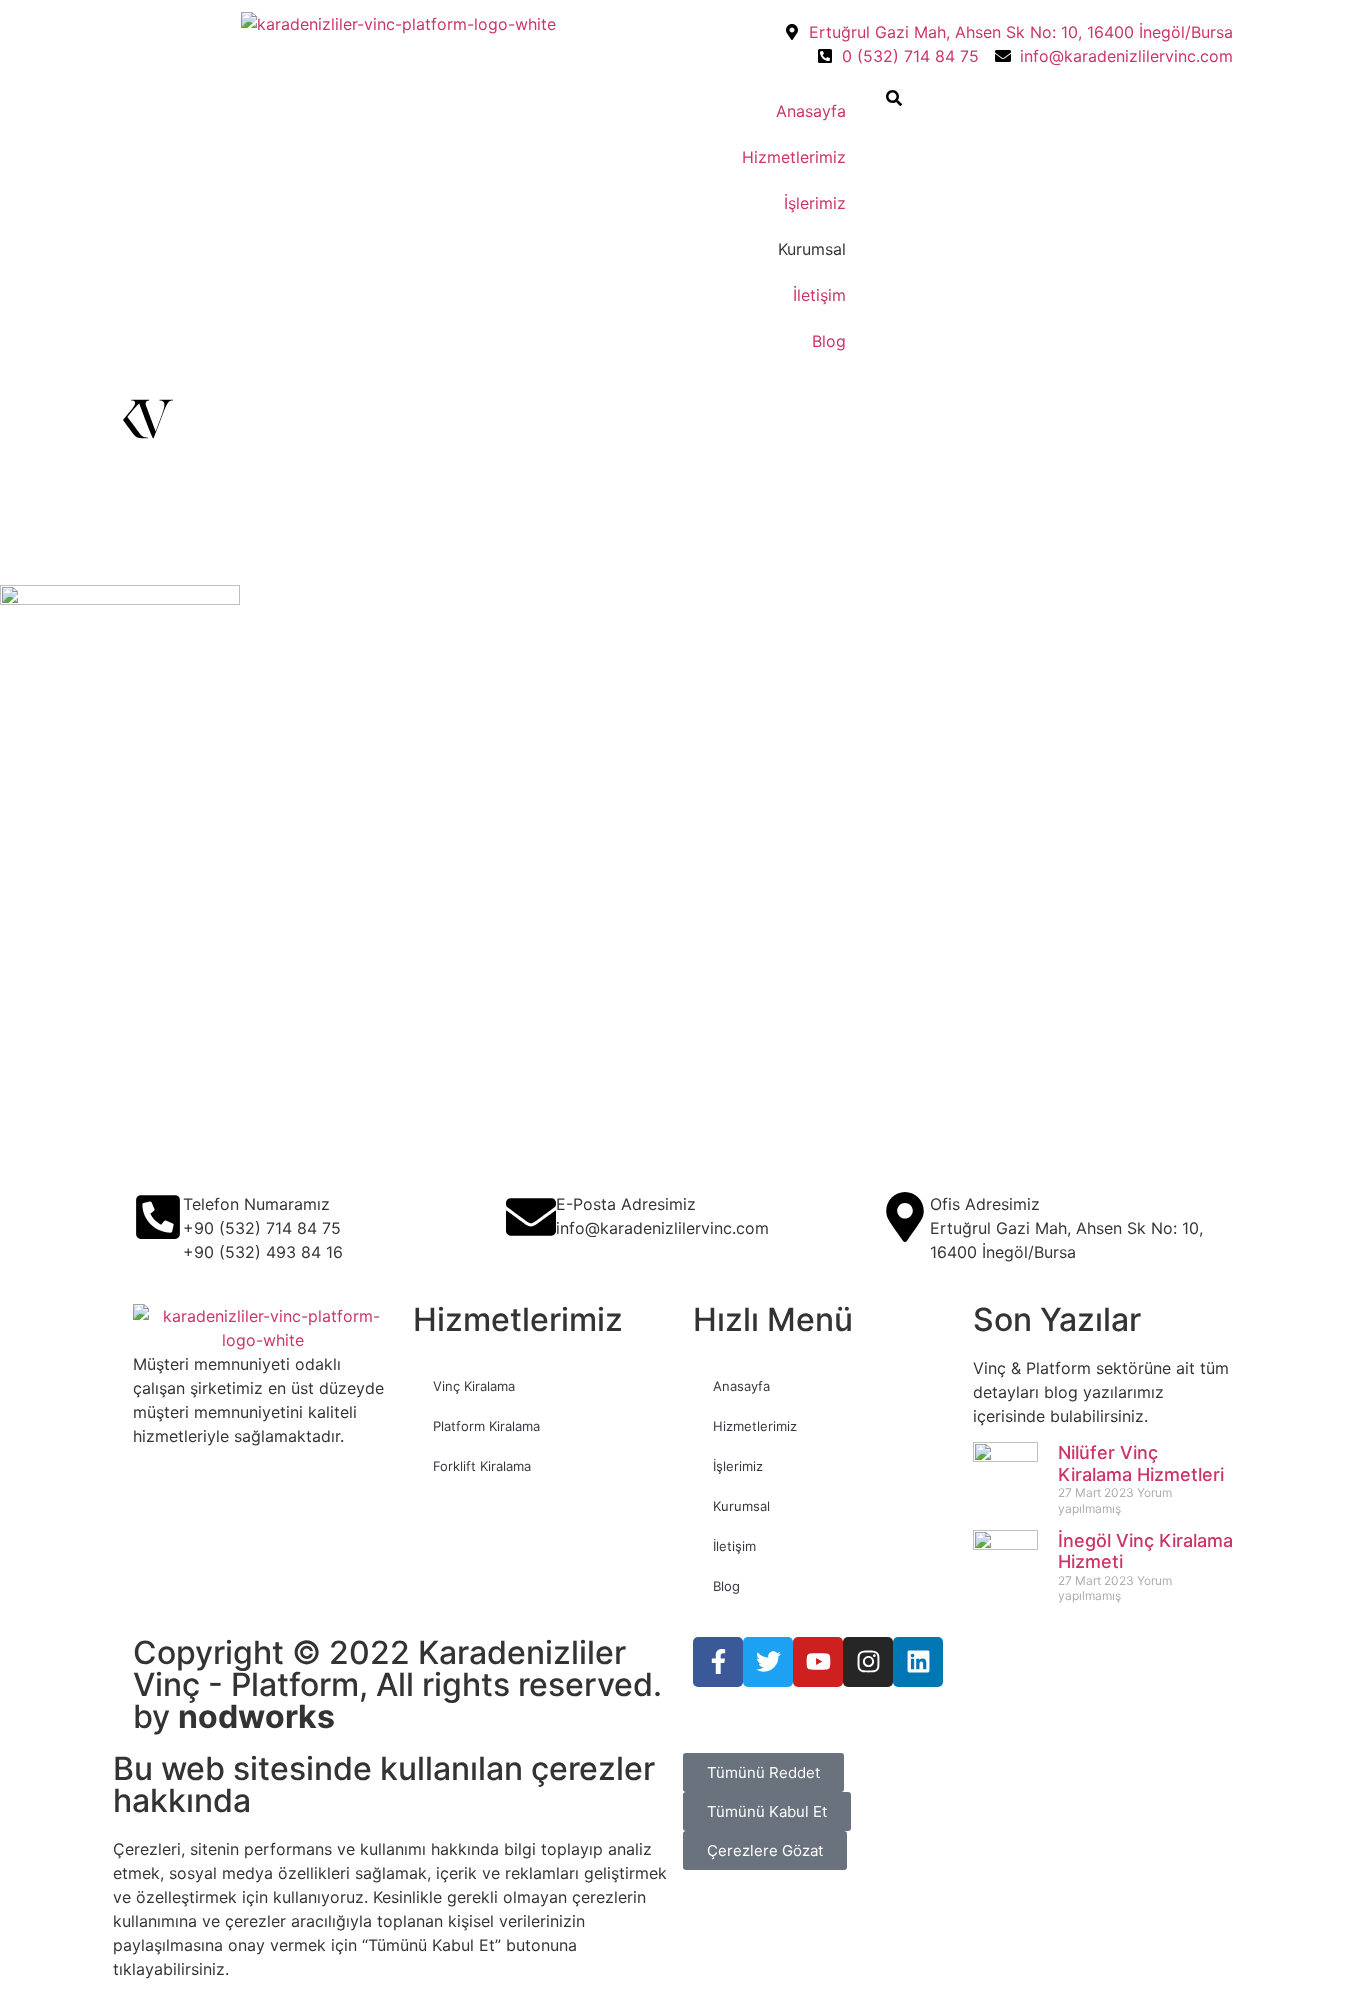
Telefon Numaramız (256, 1204)
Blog (829, 341)
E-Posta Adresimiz (626, 1204)
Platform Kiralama (486, 1426)
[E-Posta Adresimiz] (531, 1217)
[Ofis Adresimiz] (905, 1217)
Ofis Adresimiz (985, 1204)
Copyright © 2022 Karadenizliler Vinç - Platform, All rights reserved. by (397, 1684)
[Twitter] (768, 1662)
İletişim (819, 295)
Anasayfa (811, 111)
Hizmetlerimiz (794, 157)
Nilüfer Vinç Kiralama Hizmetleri (1141, 1463)
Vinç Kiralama (474, 1386)
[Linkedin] (918, 1662)
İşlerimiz (815, 203)
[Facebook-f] (718, 1662)
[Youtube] (818, 1662)
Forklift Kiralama (482, 1466)
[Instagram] (868, 1662)
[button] (894, 100)
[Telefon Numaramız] (158, 1217)
